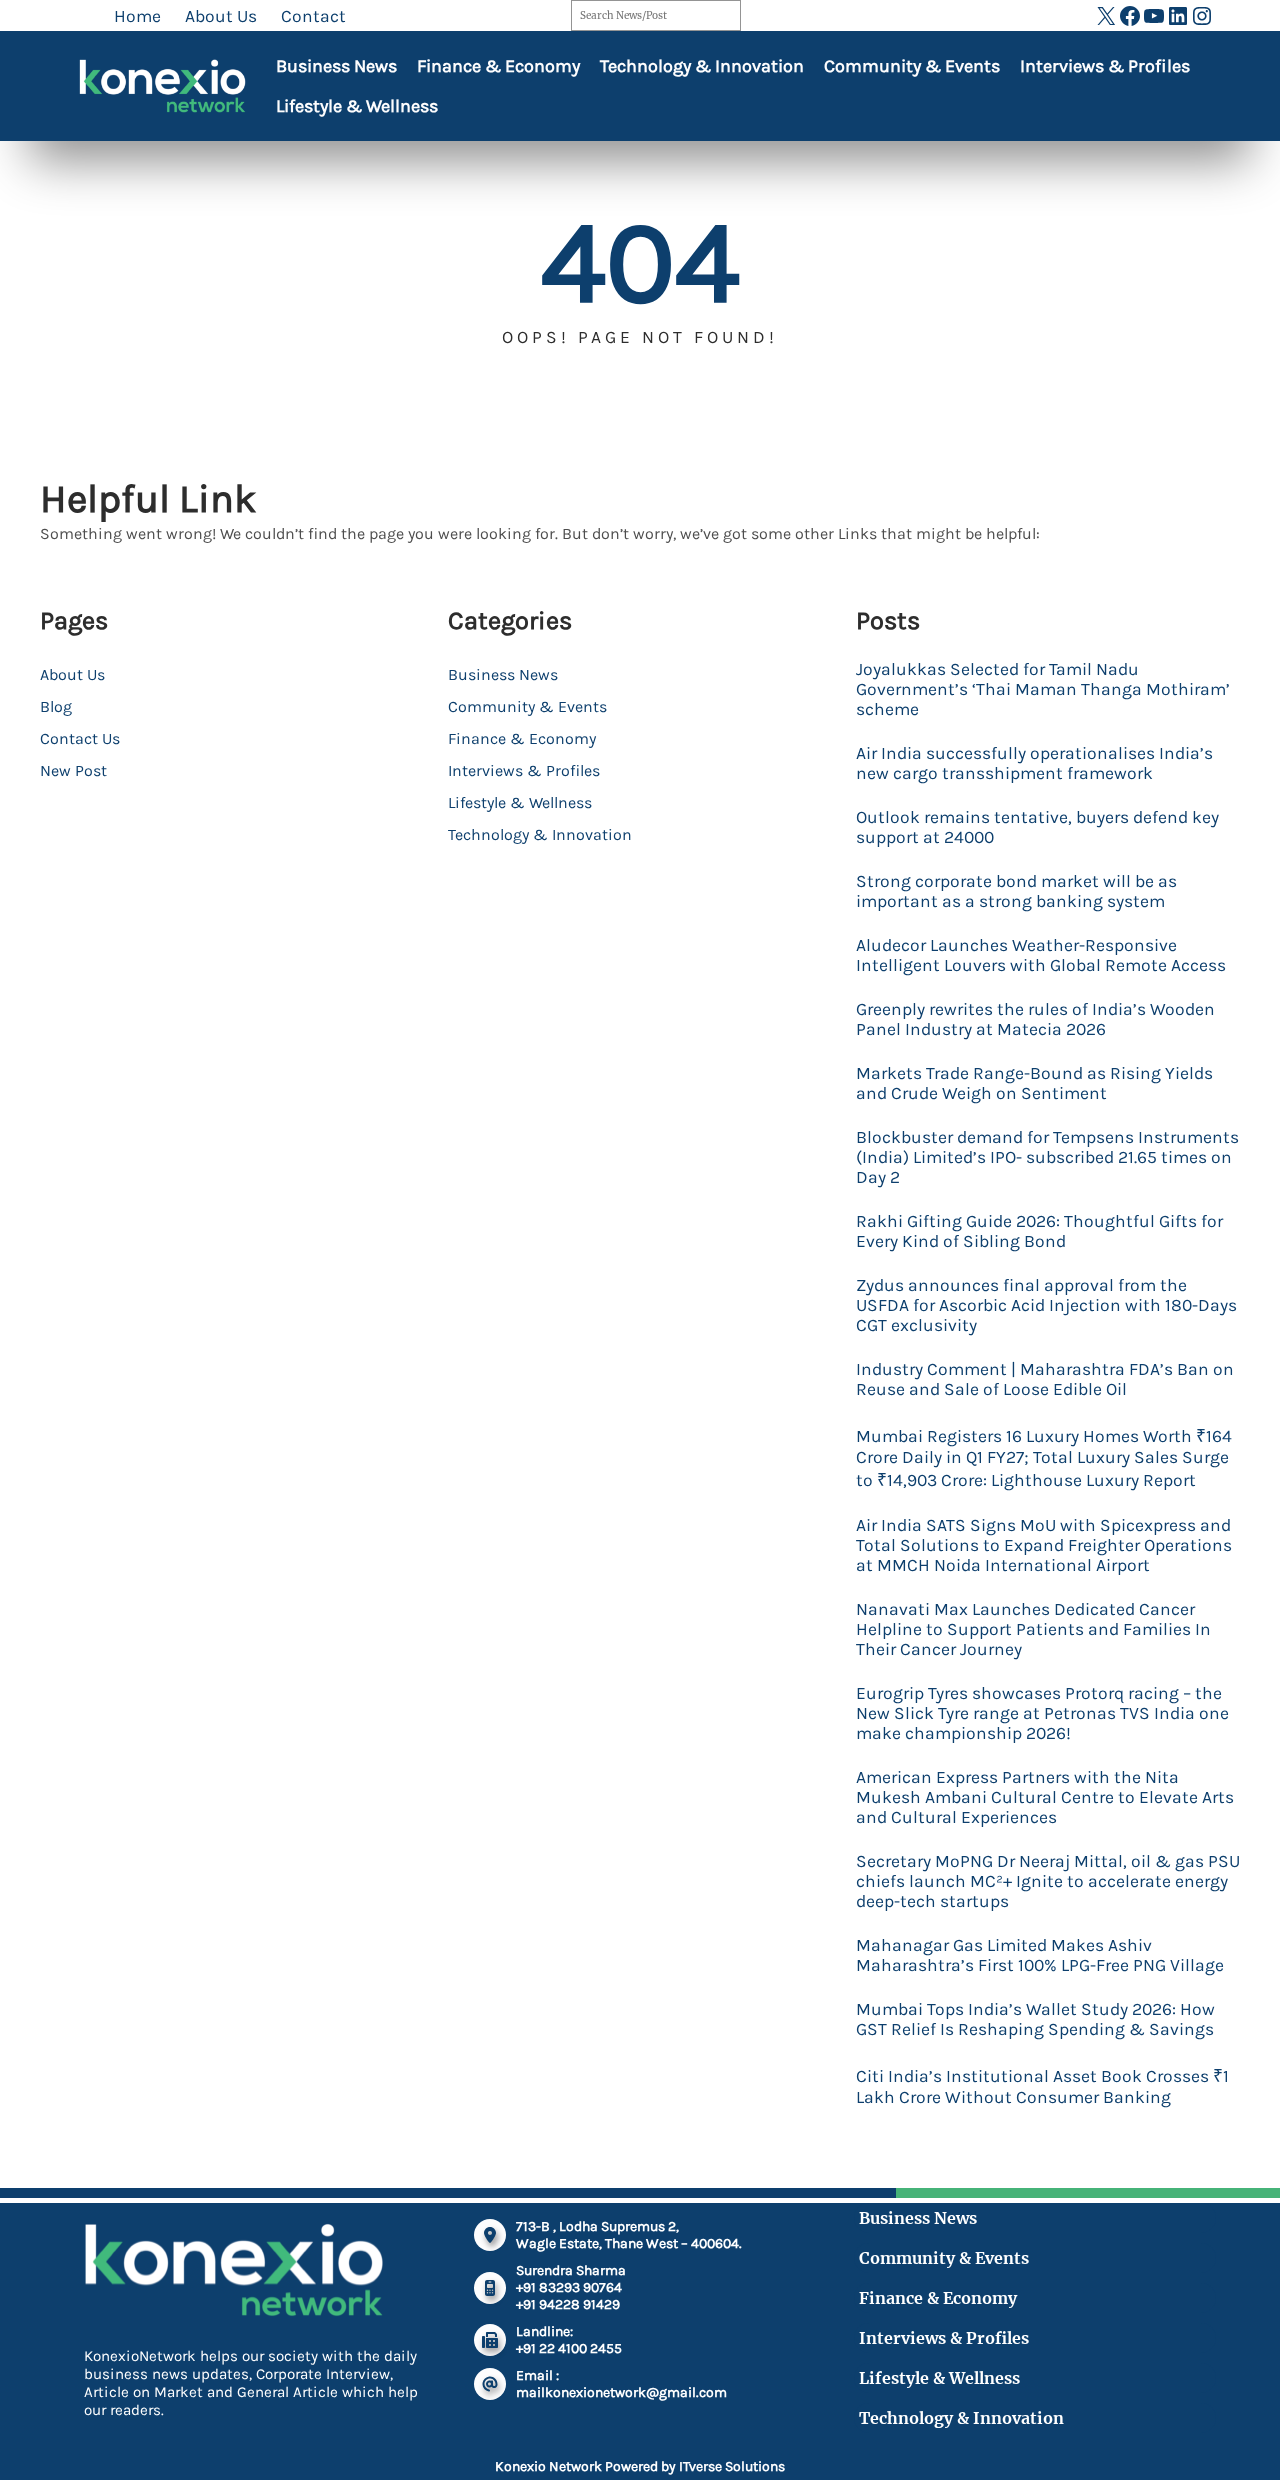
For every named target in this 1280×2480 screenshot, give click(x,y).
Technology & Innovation (702, 66)
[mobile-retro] (490, 2288)
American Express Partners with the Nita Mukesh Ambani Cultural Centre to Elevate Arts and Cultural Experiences (1045, 1797)
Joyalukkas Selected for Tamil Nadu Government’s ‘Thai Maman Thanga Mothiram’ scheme (1043, 689)
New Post (73, 770)
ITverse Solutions (732, 2466)
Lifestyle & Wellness (357, 106)
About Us (72, 674)
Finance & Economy (498, 66)
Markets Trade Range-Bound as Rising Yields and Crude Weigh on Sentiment (1034, 1083)
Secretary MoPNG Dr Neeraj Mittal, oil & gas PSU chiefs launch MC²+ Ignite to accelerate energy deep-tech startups (1048, 1881)
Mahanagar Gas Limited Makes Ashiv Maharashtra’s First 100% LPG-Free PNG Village (1040, 1955)
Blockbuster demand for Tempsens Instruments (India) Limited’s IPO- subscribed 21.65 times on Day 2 (1047, 1157)
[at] (490, 2384)
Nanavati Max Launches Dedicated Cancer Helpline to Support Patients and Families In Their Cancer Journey (1033, 1629)
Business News (336, 66)
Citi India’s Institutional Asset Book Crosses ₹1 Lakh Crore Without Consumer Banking (1042, 2086)
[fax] (490, 2340)
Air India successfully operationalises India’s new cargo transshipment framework (1034, 763)
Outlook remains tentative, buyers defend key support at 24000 (1037, 827)
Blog (56, 706)
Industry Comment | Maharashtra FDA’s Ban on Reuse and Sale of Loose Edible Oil (1045, 1379)
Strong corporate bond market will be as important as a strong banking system (1016, 891)
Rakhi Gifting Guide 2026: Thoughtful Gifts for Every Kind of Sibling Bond (1039, 1231)
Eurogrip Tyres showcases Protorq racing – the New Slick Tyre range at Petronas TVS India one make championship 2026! (1042, 1713)
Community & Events (912, 66)
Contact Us (80, 738)
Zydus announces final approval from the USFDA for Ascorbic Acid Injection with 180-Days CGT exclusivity (1046, 1305)
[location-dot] (490, 2235)
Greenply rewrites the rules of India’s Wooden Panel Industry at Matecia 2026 (1035, 1019)
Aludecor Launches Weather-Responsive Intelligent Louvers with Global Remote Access (1041, 955)
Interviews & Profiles (1105, 66)
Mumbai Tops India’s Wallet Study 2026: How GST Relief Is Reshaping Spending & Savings (1035, 2019)
